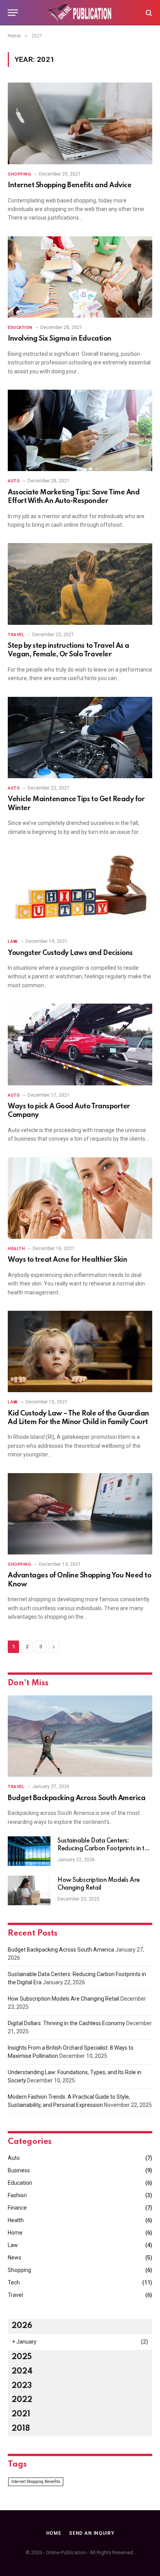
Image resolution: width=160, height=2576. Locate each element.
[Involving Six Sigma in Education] (80, 277)
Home (15, 2233)
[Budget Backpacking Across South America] (80, 1736)
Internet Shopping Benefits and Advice (70, 185)
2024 (22, 2372)
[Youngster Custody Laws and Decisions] (80, 891)
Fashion (17, 2195)
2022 (22, 2400)
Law (13, 2245)
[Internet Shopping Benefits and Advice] (80, 123)
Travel (15, 2295)
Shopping (19, 2270)
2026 (22, 2326)
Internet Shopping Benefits (36, 2482)
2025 (22, 2357)
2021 (21, 2414)
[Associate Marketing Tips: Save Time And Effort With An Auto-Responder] (80, 430)
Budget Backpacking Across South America (77, 1798)
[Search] (148, 13)
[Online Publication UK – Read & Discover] (80, 13)
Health (16, 2220)
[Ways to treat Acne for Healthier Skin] (80, 1198)
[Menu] (13, 13)
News (15, 2258)
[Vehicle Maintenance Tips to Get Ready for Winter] (80, 738)
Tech (14, 2282)
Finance (17, 2208)
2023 (22, 2386)
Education (20, 2183)
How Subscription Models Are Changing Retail (63, 1999)
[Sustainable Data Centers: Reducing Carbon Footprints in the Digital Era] (29, 1851)
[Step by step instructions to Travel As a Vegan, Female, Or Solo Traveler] (80, 584)
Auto (14, 2158)
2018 (21, 2429)
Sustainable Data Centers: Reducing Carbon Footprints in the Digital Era (104, 1849)
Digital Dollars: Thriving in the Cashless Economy (66, 2023)
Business (19, 2170)
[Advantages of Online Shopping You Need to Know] (80, 1514)
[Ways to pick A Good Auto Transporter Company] (80, 1044)
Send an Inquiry (92, 2533)
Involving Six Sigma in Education (60, 339)
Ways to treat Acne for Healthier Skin (67, 1260)
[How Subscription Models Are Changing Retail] (29, 1890)
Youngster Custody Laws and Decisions (70, 953)
